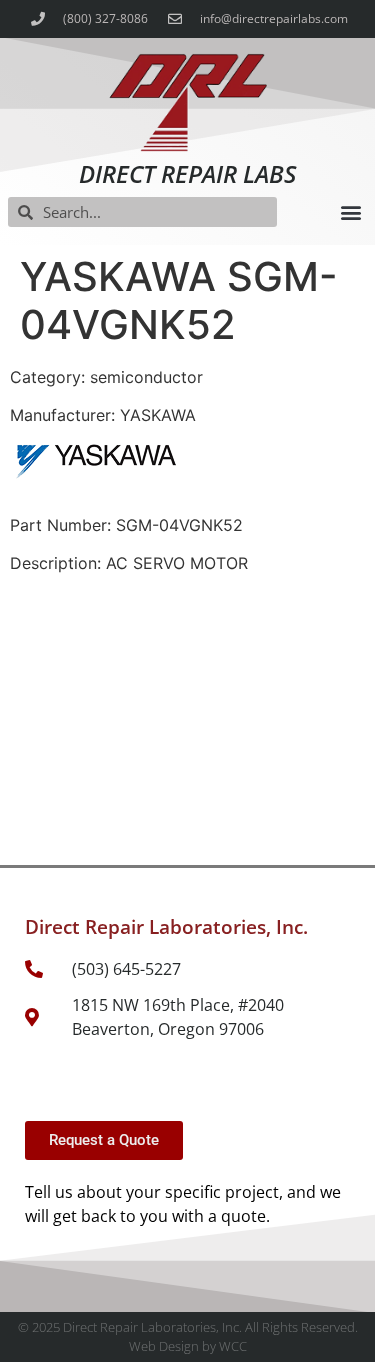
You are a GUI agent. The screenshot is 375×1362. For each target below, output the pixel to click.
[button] (350, 212)
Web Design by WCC (188, 1346)
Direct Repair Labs (187, 173)
